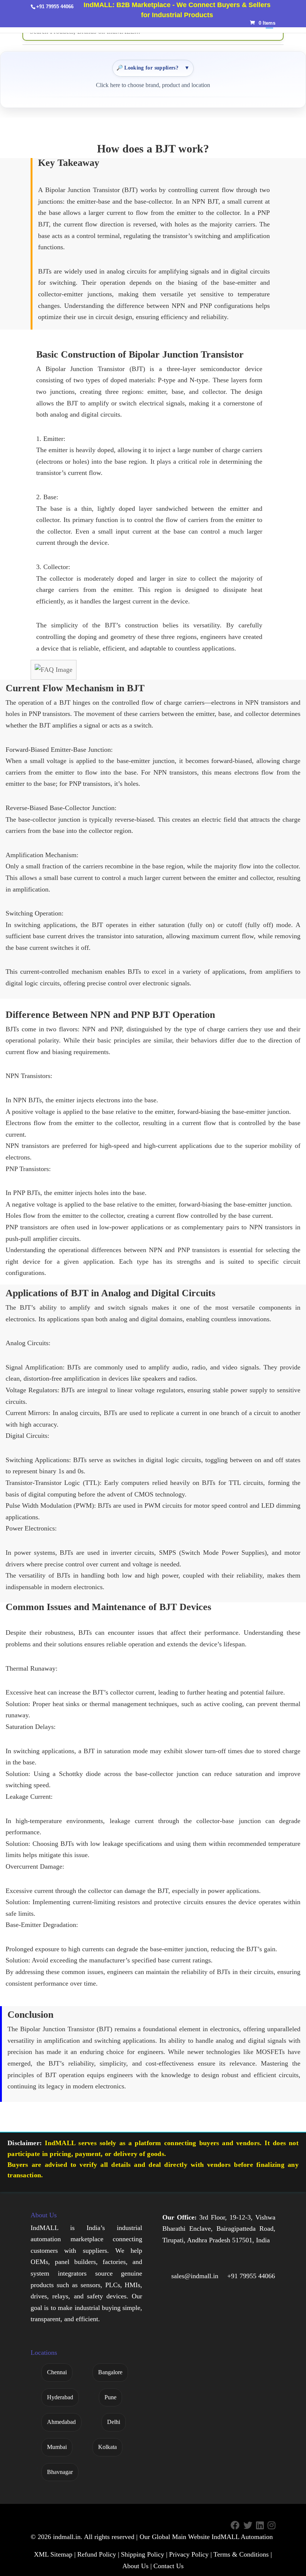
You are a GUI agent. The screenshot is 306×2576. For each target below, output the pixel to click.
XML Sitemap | (55, 2554)
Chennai (57, 2372)
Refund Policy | (98, 2554)
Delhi (114, 2422)
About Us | (137, 2566)
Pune (110, 2397)
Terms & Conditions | (243, 2554)
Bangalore (110, 2372)
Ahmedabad (61, 2422)
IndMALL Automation (242, 2537)
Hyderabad (60, 2397)
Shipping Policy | (144, 2554)
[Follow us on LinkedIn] (260, 2525)
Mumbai (57, 2447)
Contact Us (168, 2566)
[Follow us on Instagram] (271, 2525)
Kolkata (107, 2447)
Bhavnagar (60, 2472)
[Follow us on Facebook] (235, 2525)
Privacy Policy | (191, 2554)
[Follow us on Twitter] (248, 2525)
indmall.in (67, 2537)
